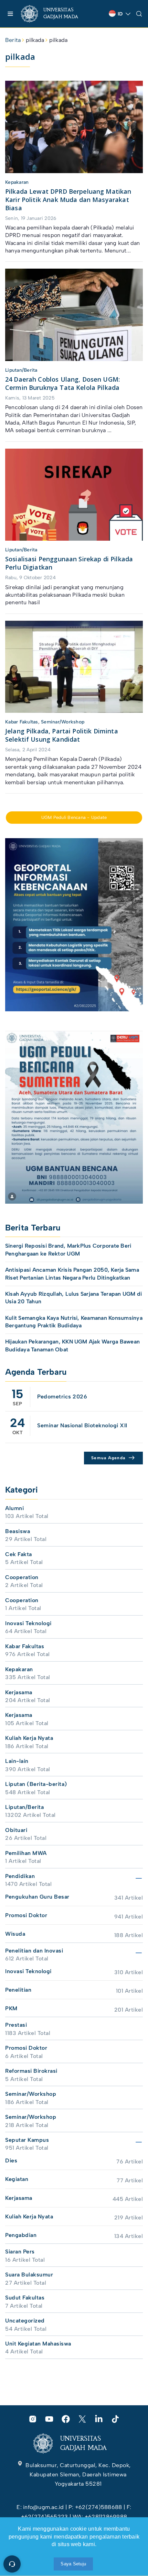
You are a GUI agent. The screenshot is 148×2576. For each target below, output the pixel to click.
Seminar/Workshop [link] (63, 722)
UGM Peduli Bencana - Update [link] (74, 817)
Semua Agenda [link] (108, 1458)
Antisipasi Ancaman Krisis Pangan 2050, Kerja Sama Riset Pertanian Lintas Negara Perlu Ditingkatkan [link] (72, 1274)
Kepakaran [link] (17, 182)
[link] (55, 14)
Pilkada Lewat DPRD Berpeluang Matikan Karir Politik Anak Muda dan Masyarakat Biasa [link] (68, 200)
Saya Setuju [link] (73, 2564)
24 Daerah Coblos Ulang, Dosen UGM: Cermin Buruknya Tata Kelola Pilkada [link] (62, 383)
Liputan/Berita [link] (21, 370)
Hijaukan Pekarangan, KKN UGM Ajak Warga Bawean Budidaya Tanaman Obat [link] (72, 1345)
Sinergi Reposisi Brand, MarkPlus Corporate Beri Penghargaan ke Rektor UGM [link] (68, 1250)
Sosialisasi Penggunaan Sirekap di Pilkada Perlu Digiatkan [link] (69, 563)
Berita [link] (13, 40)
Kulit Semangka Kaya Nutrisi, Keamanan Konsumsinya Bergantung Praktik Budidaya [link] (74, 1322)
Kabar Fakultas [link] (22, 722)
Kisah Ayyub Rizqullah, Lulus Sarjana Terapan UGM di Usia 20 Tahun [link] (73, 1298)
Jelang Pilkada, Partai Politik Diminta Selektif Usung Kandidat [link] (62, 735)
